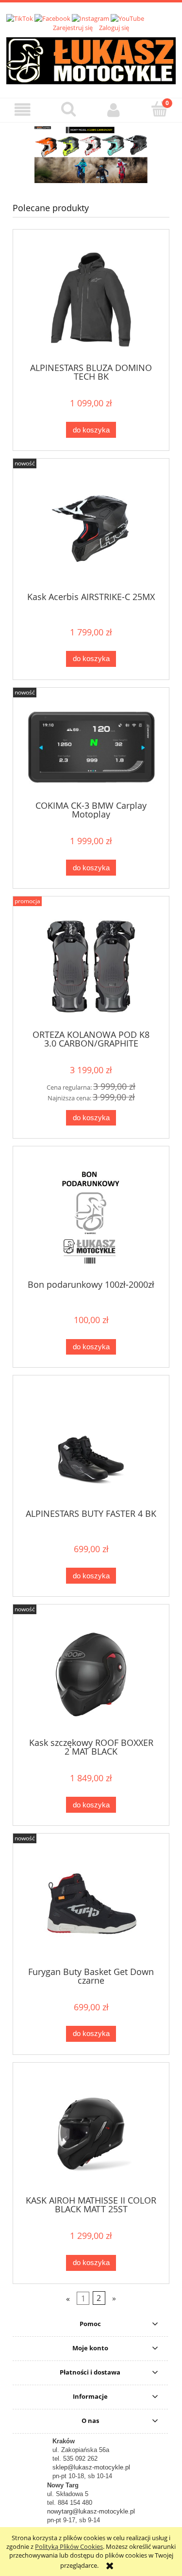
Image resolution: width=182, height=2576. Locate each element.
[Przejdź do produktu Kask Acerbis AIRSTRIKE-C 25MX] (91, 529)
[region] (91, 155)
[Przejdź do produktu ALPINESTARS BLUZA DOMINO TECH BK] (91, 300)
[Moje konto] (114, 110)
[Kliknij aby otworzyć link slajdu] (91, 155)
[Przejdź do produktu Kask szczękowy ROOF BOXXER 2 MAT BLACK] (91, 1674)
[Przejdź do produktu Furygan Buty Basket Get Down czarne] (91, 1904)
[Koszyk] (159, 109)
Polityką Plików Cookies (69, 2546)
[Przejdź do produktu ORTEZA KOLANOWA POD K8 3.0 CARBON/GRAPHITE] (91, 966)
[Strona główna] (91, 59)
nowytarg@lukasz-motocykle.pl (91, 2511)
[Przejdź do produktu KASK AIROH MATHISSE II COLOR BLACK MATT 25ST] (91, 2133)
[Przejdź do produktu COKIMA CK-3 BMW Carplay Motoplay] (91, 748)
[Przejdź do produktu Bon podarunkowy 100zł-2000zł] (91, 1216)
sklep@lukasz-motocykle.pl (91, 2467)
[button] (23, 110)
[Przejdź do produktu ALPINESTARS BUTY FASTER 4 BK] (91, 1445)
